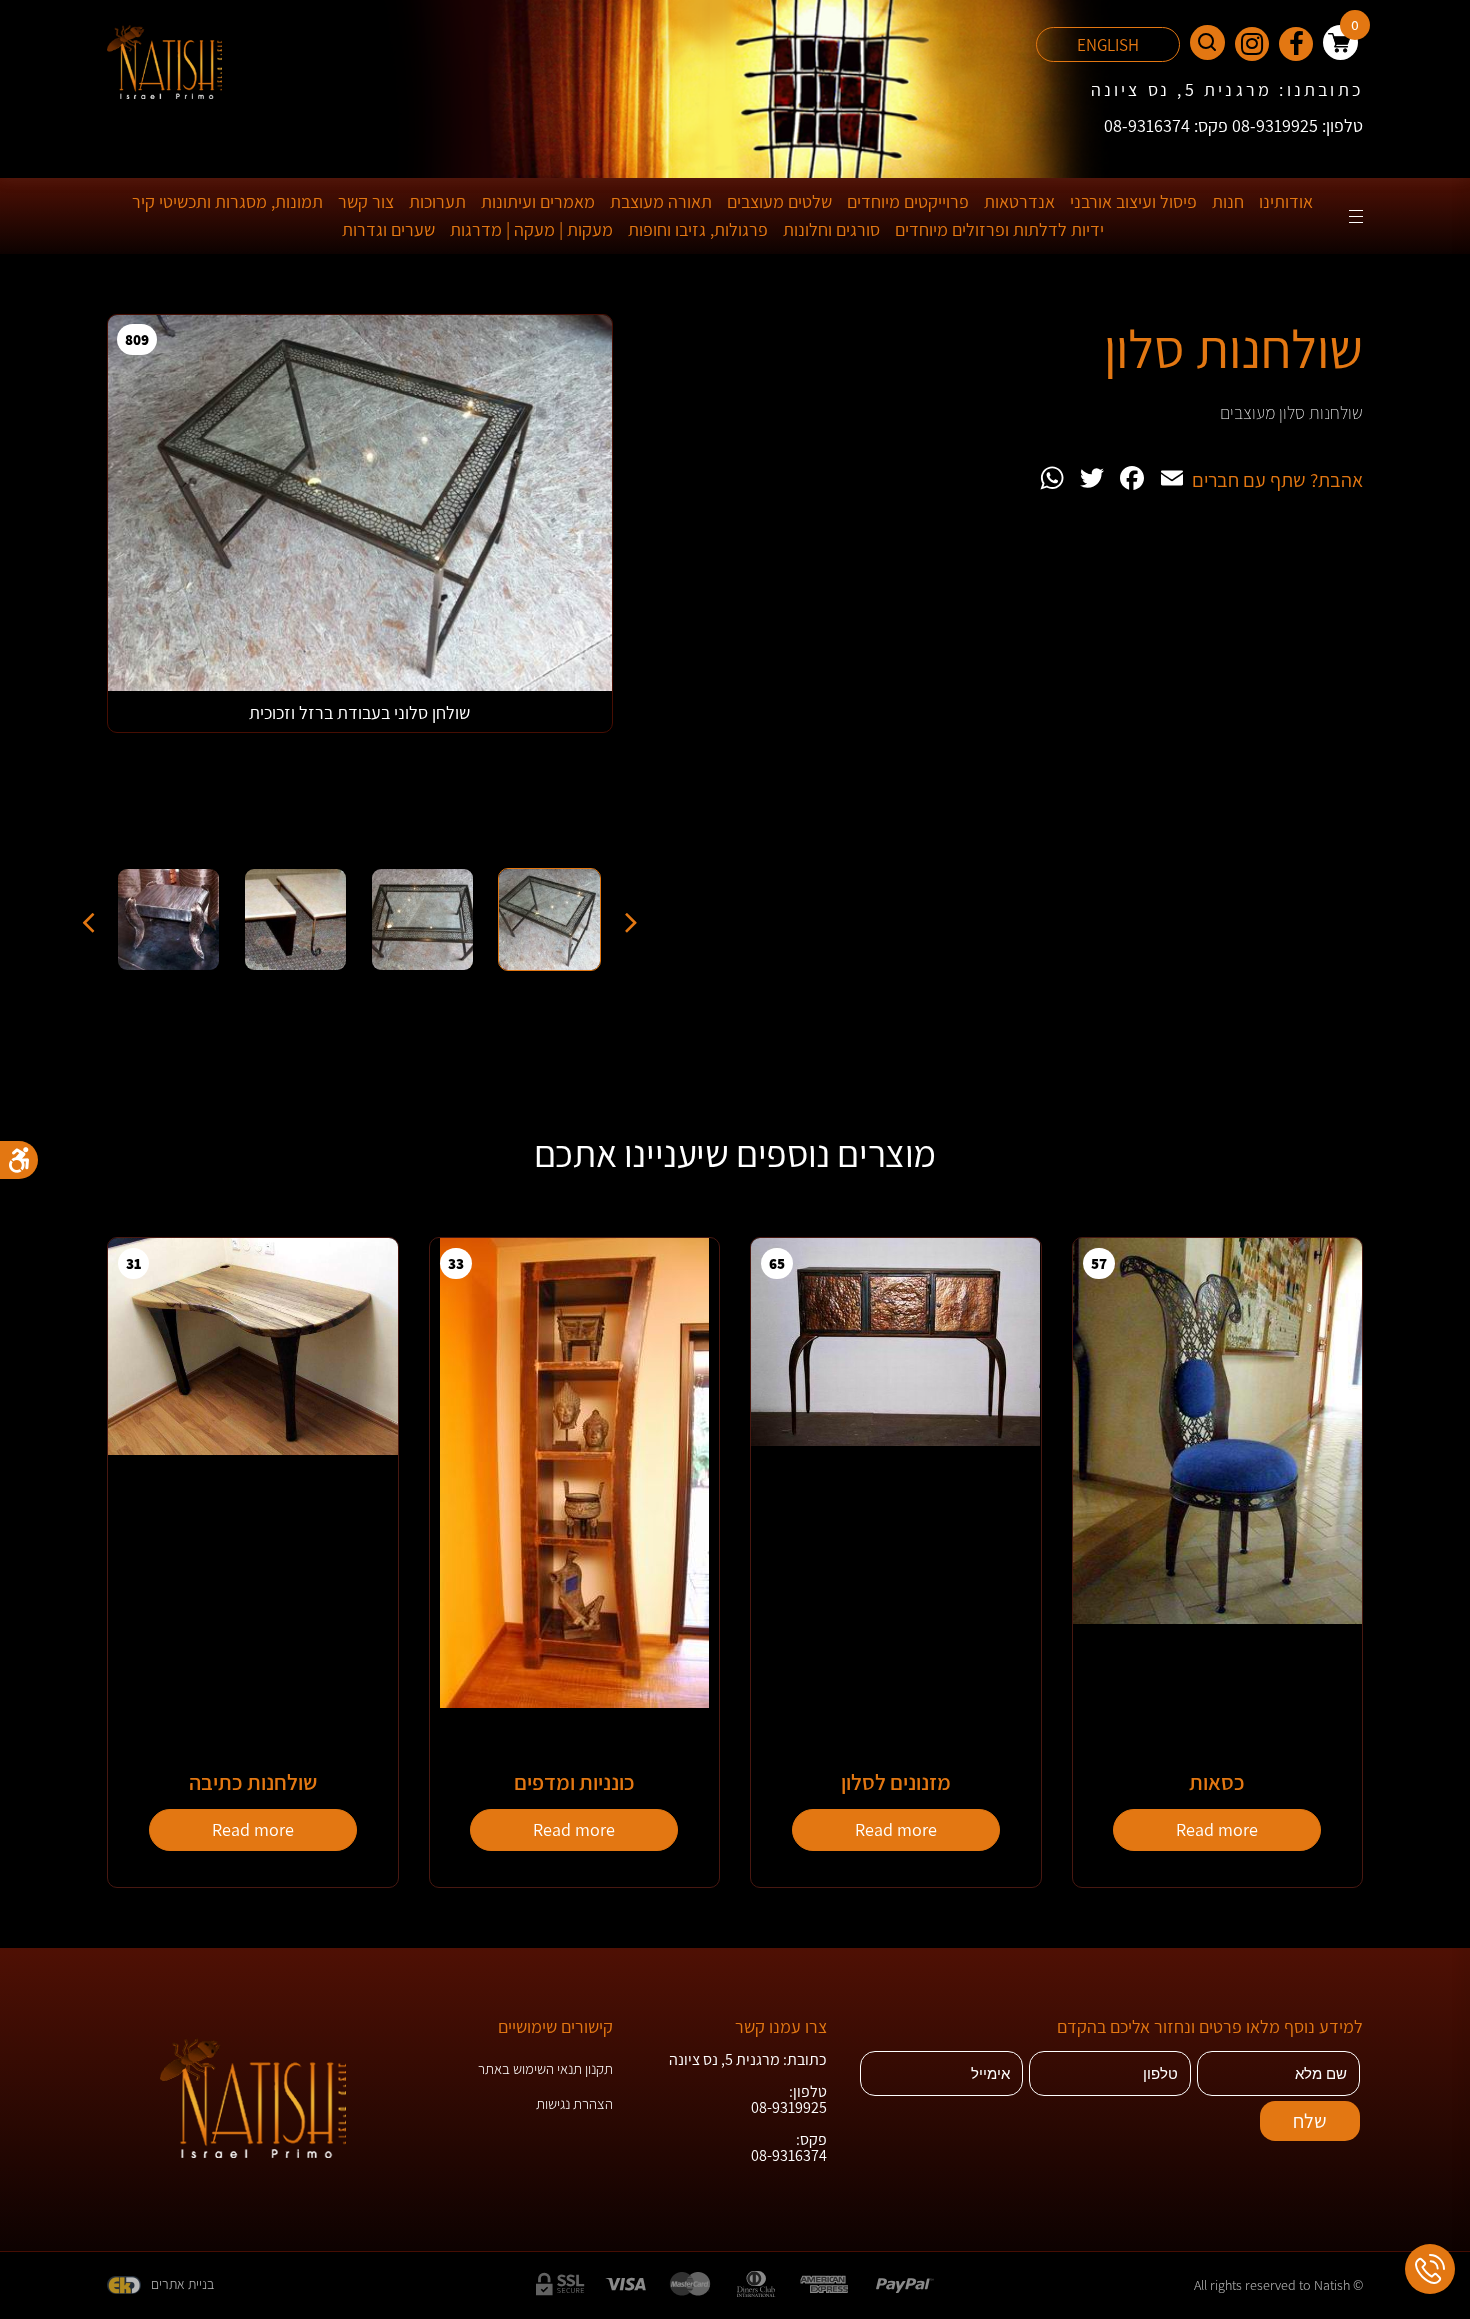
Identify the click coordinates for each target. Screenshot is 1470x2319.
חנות (1228, 201)
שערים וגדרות (388, 229)
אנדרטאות (1019, 201)
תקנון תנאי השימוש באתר (545, 2068)
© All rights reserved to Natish (1278, 2285)
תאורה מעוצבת (661, 201)
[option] (360, 585)
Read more (1217, 1829)
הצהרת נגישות (574, 2103)
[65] (895, 1440)
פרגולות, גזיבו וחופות (698, 229)
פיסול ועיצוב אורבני (1133, 201)
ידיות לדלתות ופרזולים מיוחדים (999, 229)
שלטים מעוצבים (779, 201)
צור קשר (366, 201)
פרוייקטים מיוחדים (908, 201)
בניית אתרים (182, 2284)
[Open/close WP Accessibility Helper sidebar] (19, 1160)
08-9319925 (789, 2108)
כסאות (1217, 1782)
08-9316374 (789, 2156)
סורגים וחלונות (831, 229)
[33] (574, 1702)
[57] (1218, 1618)
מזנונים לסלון (896, 1782)
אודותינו (1286, 201)
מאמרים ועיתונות (538, 201)
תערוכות (437, 201)
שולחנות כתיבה (253, 1782)
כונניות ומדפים (574, 1782)
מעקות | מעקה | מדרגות (531, 229)
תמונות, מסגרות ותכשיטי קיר (227, 201)
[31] (253, 1449)
